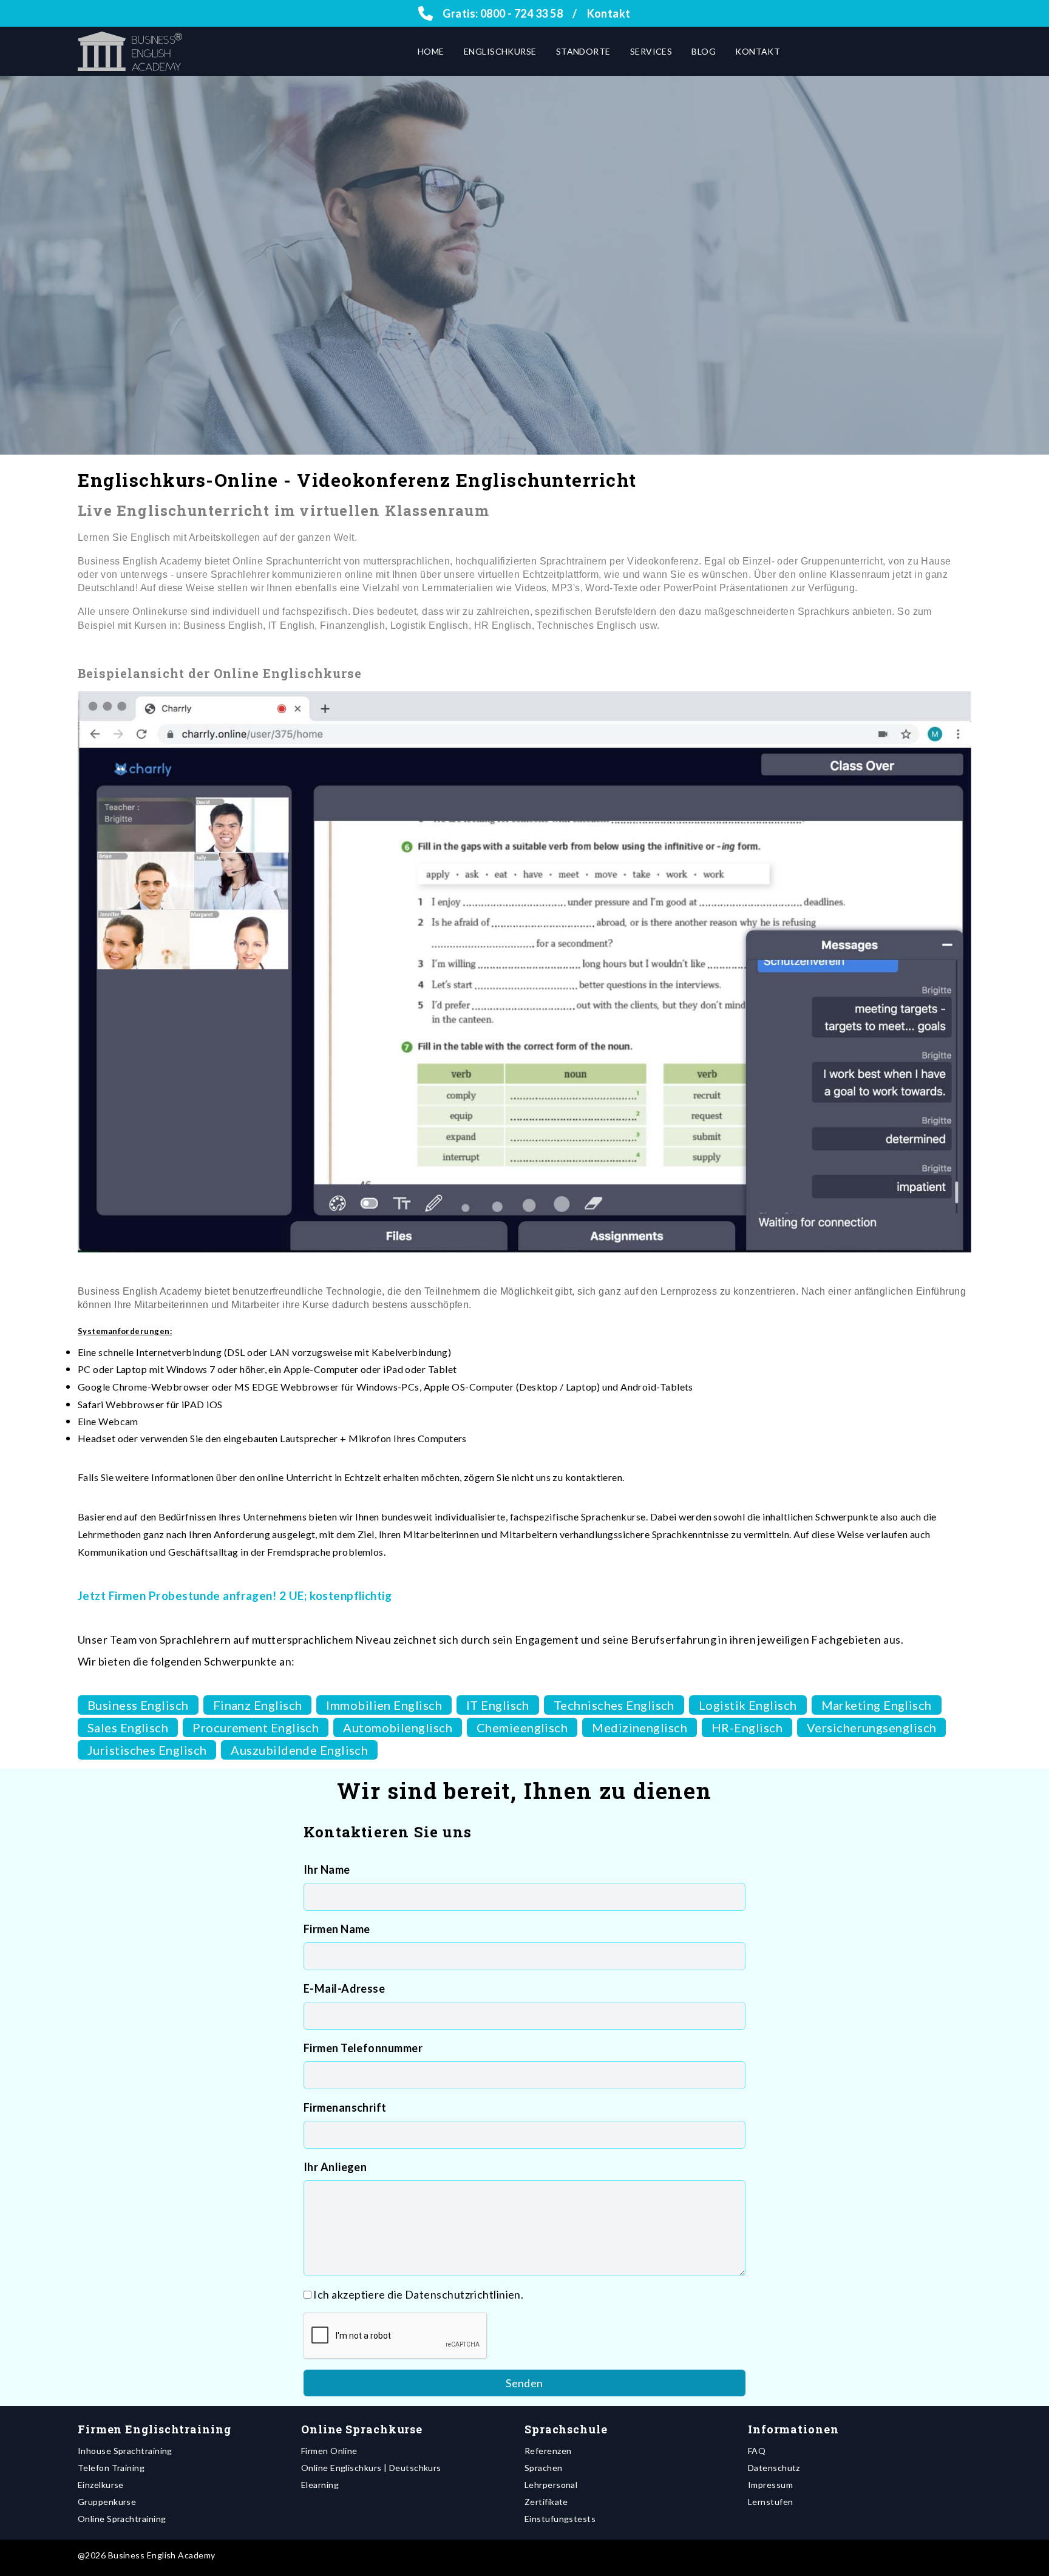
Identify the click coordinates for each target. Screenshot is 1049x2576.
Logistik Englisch (748, 1705)
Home (431, 51)
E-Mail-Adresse (344, 1988)
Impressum (770, 2485)
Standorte (583, 51)
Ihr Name (327, 1869)
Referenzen (548, 2451)
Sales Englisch (128, 1727)
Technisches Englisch (614, 1705)
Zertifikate (546, 2502)
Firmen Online (329, 2451)
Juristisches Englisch (147, 1750)
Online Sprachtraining (122, 2519)
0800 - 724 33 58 (521, 13)
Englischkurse (500, 51)
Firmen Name (337, 1929)
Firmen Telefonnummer (363, 2048)
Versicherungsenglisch (871, 1727)
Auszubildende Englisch (299, 1750)
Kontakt (609, 13)
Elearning (320, 2485)
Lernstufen (771, 2502)
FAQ (757, 2451)
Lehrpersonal (551, 2485)
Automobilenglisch (398, 1727)
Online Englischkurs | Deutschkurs (371, 2468)
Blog (704, 51)
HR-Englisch (747, 1727)
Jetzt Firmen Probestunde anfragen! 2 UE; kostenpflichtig (235, 1595)
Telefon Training (111, 2468)
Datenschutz (774, 2468)
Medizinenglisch (640, 1727)
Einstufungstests (560, 2519)
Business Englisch (138, 1705)
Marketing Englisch (877, 1705)
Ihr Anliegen (335, 2167)
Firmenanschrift (345, 2107)
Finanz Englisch (258, 1705)
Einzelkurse (101, 2485)
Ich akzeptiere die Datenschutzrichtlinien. (418, 2294)
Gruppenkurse (107, 2502)
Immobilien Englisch (384, 1705)
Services (651, 51)
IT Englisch (498, 1705)
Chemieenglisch (522, 1727)
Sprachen (544, 2468)
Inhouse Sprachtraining (125, 2451)
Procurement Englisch (256, 1727)
